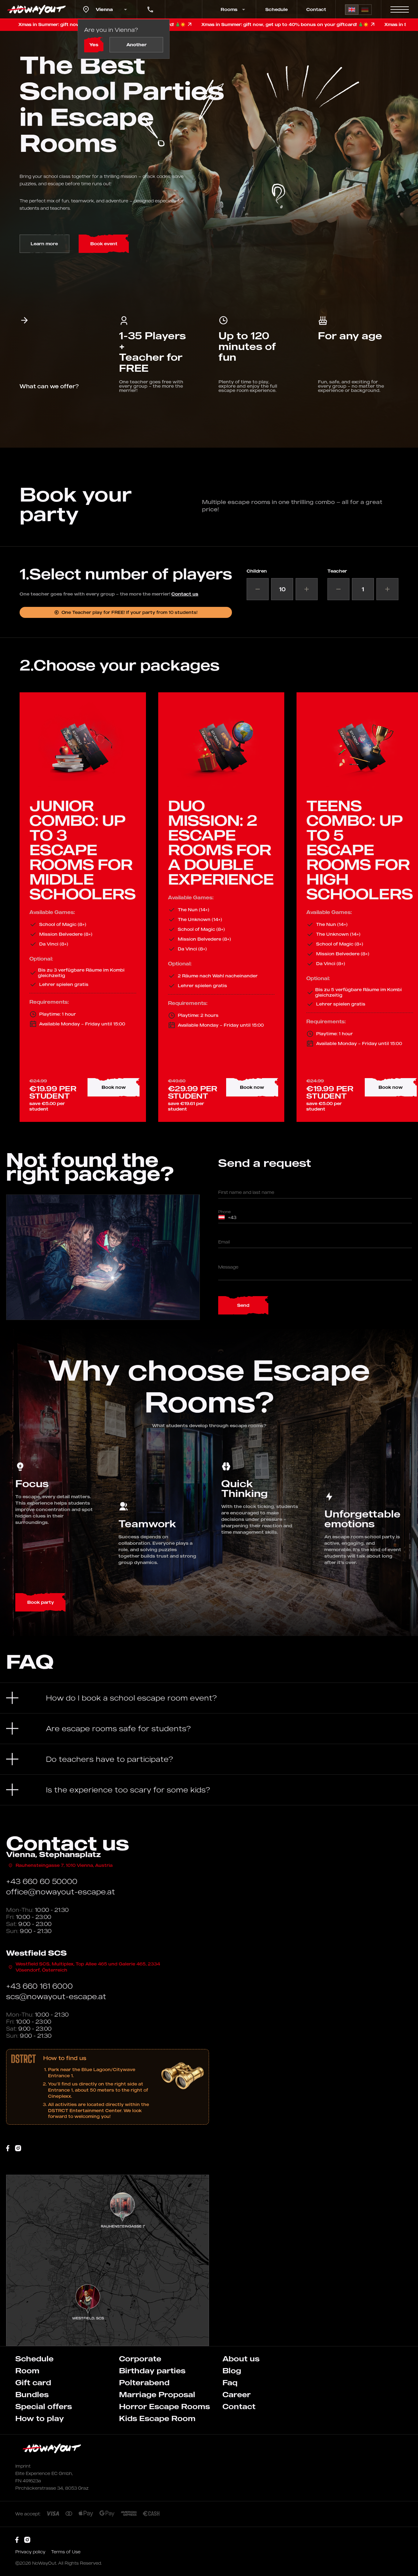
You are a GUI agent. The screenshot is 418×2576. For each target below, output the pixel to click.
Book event (104, 244)
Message (228, 1267)
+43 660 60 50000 (42, 1881)
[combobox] (222, 1217)
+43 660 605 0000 (149, 5)
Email (224, 1242)
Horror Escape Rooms (164, 2406)
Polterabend (144, 2382)
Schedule (276, 9)
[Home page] (37, 9)
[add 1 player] (307, 589)
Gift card (33, 2382)
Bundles (32, 2394)
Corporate (140, 2359)
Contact (316, 9)
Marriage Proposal (157, 2394)
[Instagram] (18, 2148)
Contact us (185, 594)
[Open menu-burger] (400, 9)
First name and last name (246, 1192)
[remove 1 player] (258, 589)
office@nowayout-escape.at (61, 1892)
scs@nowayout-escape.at (56, 1996)
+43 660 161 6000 (39, 1986)
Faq (230, 2382)
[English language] (352, 10)
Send (243, 1305)
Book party (41, 1602)
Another (136, 45)
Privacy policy (31, 2552)
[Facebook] (8, 2148)
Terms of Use (66, 2552)
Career (237, 2394)
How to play (40, 2418)
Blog (232, 2371)
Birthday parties (152, 2371)
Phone (224, 1212)
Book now (114, 1087)
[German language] (365, 10)
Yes (94, 45)
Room (27, 2371)
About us (241, 2359)
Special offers (44, 2406)
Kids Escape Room (157, 2418)
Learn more (44, 244)
